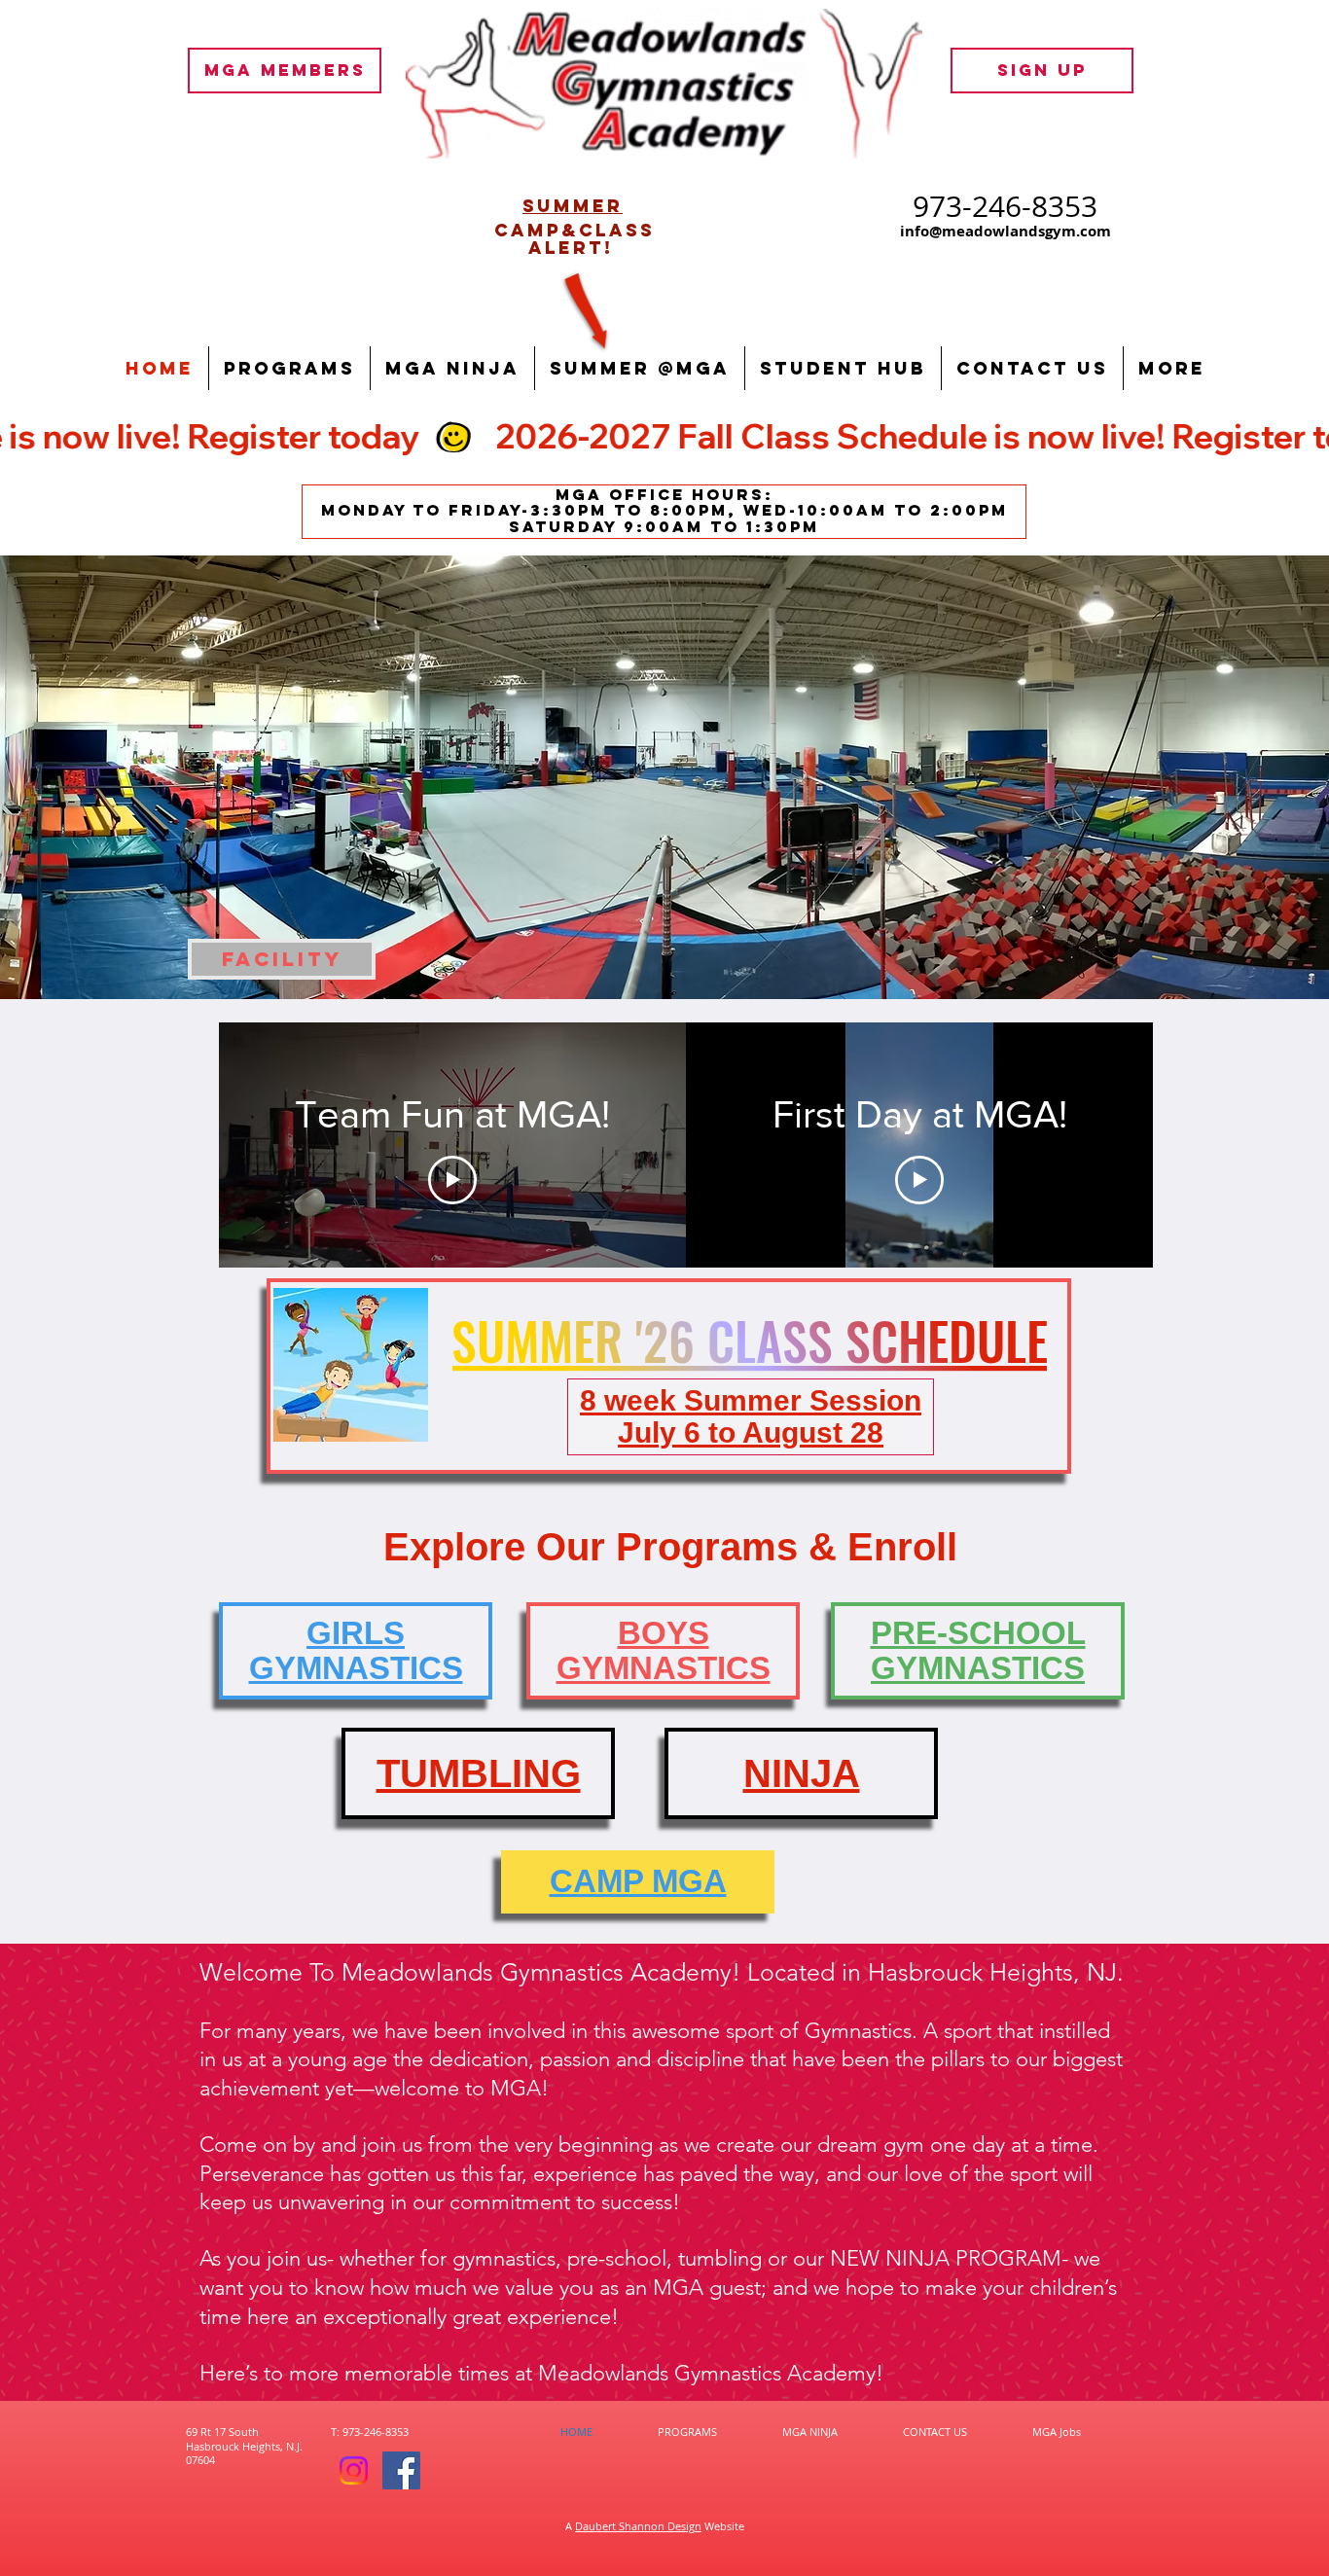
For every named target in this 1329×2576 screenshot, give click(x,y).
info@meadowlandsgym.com (1006, 231)
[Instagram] (354, 2470)
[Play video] (452, 1180)
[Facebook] (401, 2470)
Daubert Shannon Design (638, 2526)
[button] (289, 368)
